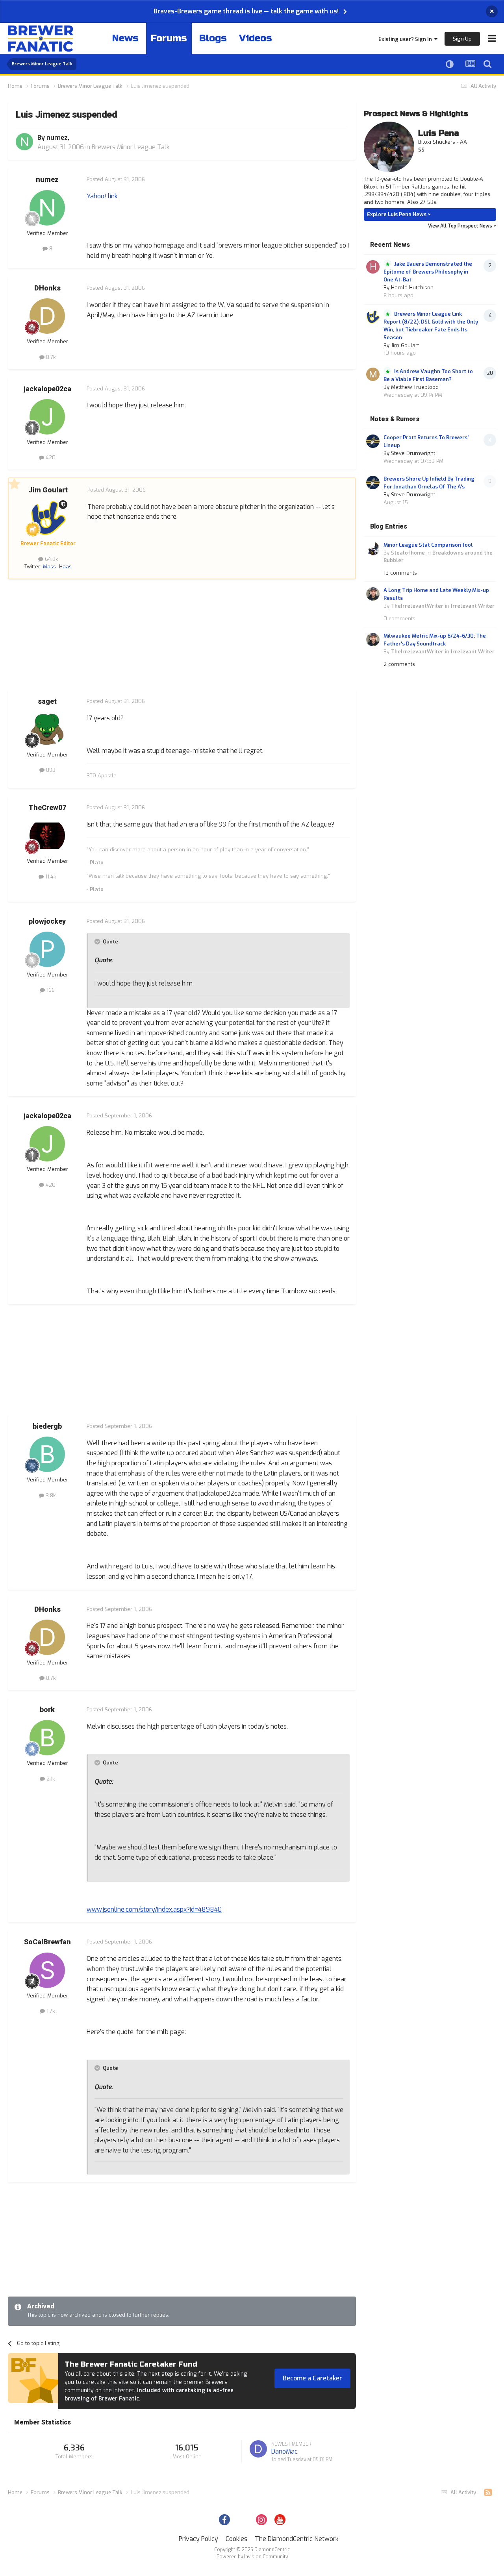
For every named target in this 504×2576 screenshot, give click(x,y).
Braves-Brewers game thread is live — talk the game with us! (246, 11)
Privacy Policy (198, 2539)
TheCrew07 (47, 808)
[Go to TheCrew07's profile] (47, 836)
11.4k (50, 877)
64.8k (51, 559)
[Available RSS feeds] (488, 2493)
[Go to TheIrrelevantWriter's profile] (373, 594)
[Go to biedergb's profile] (47, 1454)
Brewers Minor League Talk (131, 147)
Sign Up (462, 39)
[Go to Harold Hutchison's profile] (373, 267)
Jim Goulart (48, 490)
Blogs (213, 38)
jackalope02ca (47, 389)
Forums (169, 38)
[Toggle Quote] (98, 941)
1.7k (50, 2011)
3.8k (50, 1495)
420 (50, 458)
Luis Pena (438, 133)
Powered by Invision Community (252, 2557)
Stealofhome (408, 553)
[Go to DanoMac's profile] (258, 2449)
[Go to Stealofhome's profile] (373, 549)
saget (47, 702)
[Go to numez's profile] (24, 142)
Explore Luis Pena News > (399, 214)
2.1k (50, 1779)
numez (57, 138)
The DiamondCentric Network (297, 2539)
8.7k (50, 357)
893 (50, 770)
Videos (256, 38)
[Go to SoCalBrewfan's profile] (47, 1970)
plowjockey (47, 922)
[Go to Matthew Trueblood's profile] (373, 374)
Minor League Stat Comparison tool (428, 545)
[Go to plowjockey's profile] (47, 949)
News (125, 38)
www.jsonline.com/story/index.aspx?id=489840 (154, 1909)
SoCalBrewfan (47, 1942)
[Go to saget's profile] (47, 729)
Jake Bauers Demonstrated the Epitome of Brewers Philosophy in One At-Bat (428, 272)
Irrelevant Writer (473, 606)
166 (50, 990)
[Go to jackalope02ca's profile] (47, 417)
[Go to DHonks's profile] (47, 316)
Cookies (236, 2539)
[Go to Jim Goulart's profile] (48, 518)
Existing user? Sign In (406, 39)
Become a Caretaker (312, 2378)
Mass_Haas (57, 567)
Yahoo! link (102, 196)
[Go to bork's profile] (47, 1738)
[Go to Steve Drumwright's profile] (373, 441)
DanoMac (284, 2451)
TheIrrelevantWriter (417, 606)
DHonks (47, 288)
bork (47, 1710)
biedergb (47, 1427)
